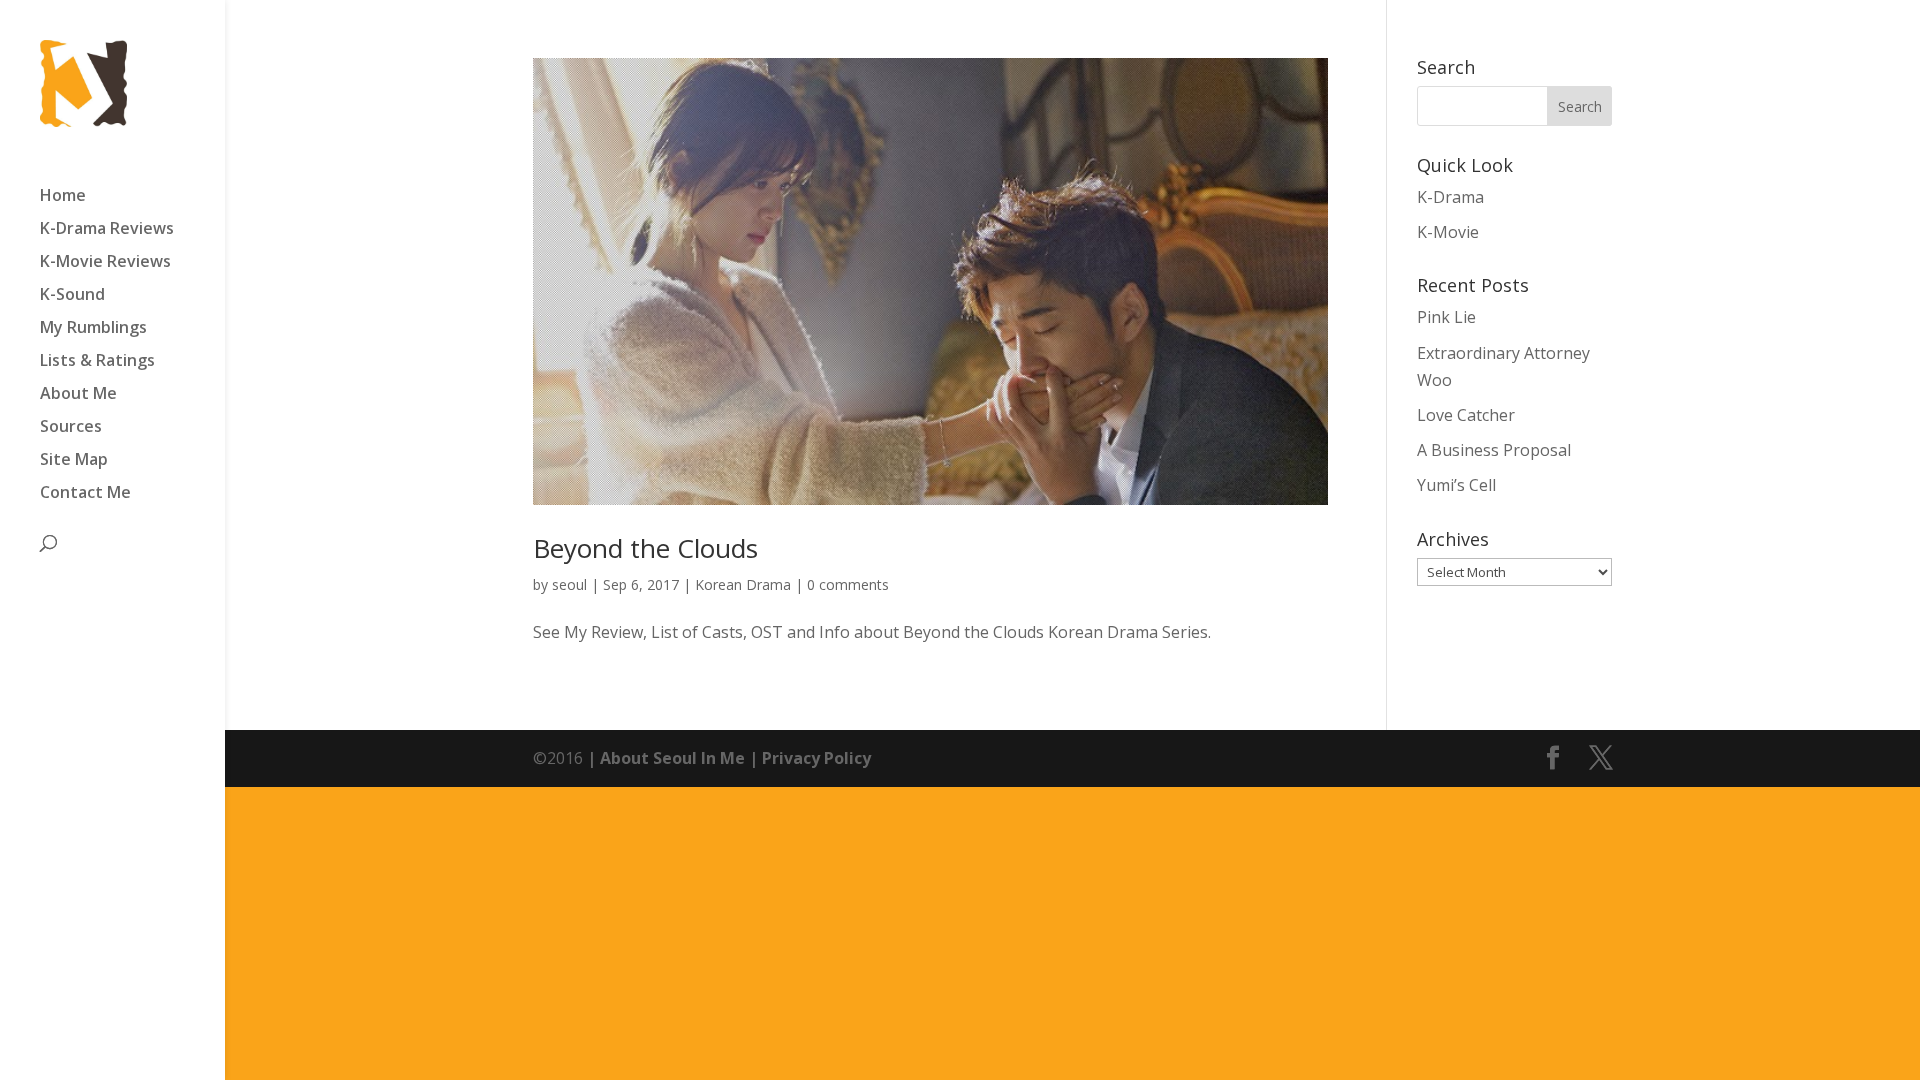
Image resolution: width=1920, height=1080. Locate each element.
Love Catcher (1466, 415)
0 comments (848, 584)
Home (63, 197)
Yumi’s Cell (1456, 485)
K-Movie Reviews (105, 263)
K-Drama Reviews (107, 230)
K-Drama (1450, 197)
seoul (569, 584)
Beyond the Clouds (645, 548)
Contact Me (85, 494)
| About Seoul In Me (664, 758)
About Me (78, 395)
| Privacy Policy (808, 758)
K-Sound (72, 296)
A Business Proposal (1494, 450)
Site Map (74, 461)
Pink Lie (1446, 317)
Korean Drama (743, 584)
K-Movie (1448, 232)
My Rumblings (93, 329)
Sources (71, 428)
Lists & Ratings (97, 362)
